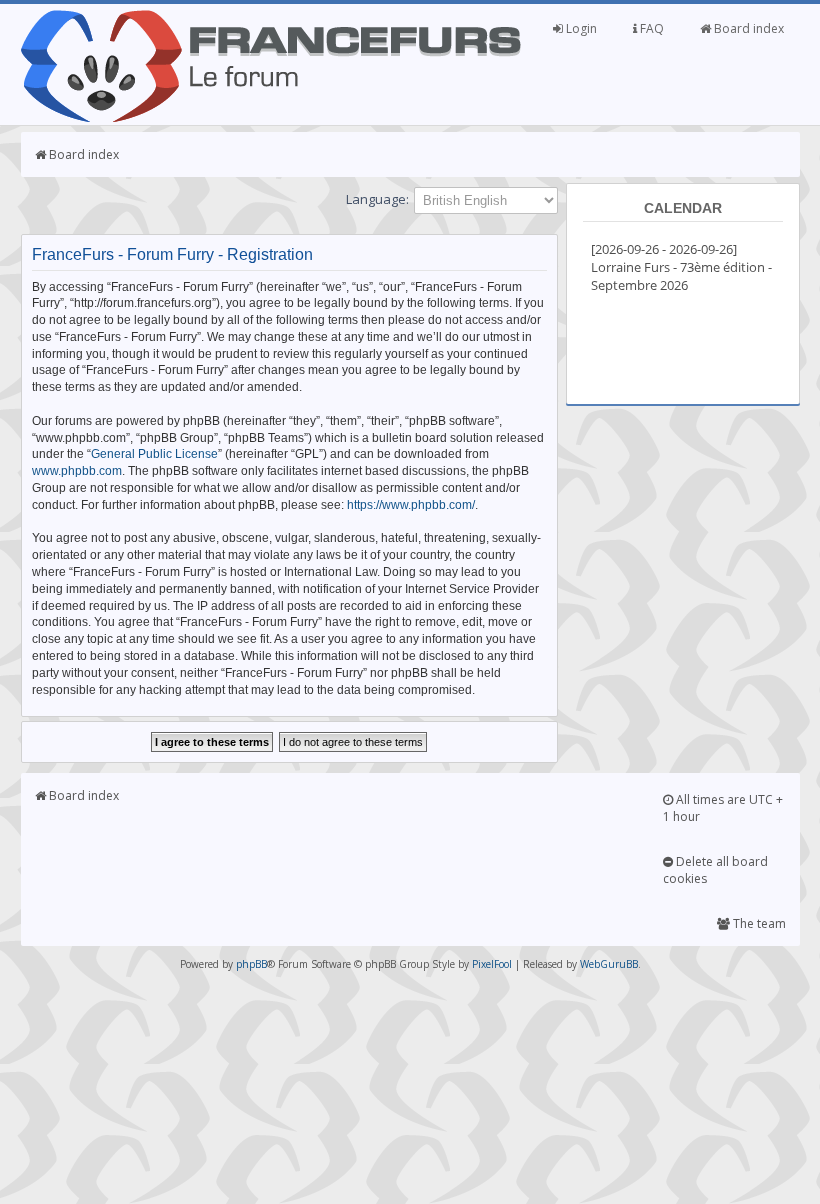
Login (580, 28)
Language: (377, 199)
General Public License (154, 454)
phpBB (251, 964)
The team (758, 923)
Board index (747, 28)
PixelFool (492, 964)
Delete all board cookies (715, 870)
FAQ (650, 28)
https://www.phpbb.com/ (411, 505)
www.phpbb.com (77, 471)
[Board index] (271, 118)
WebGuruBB (609, 964)
